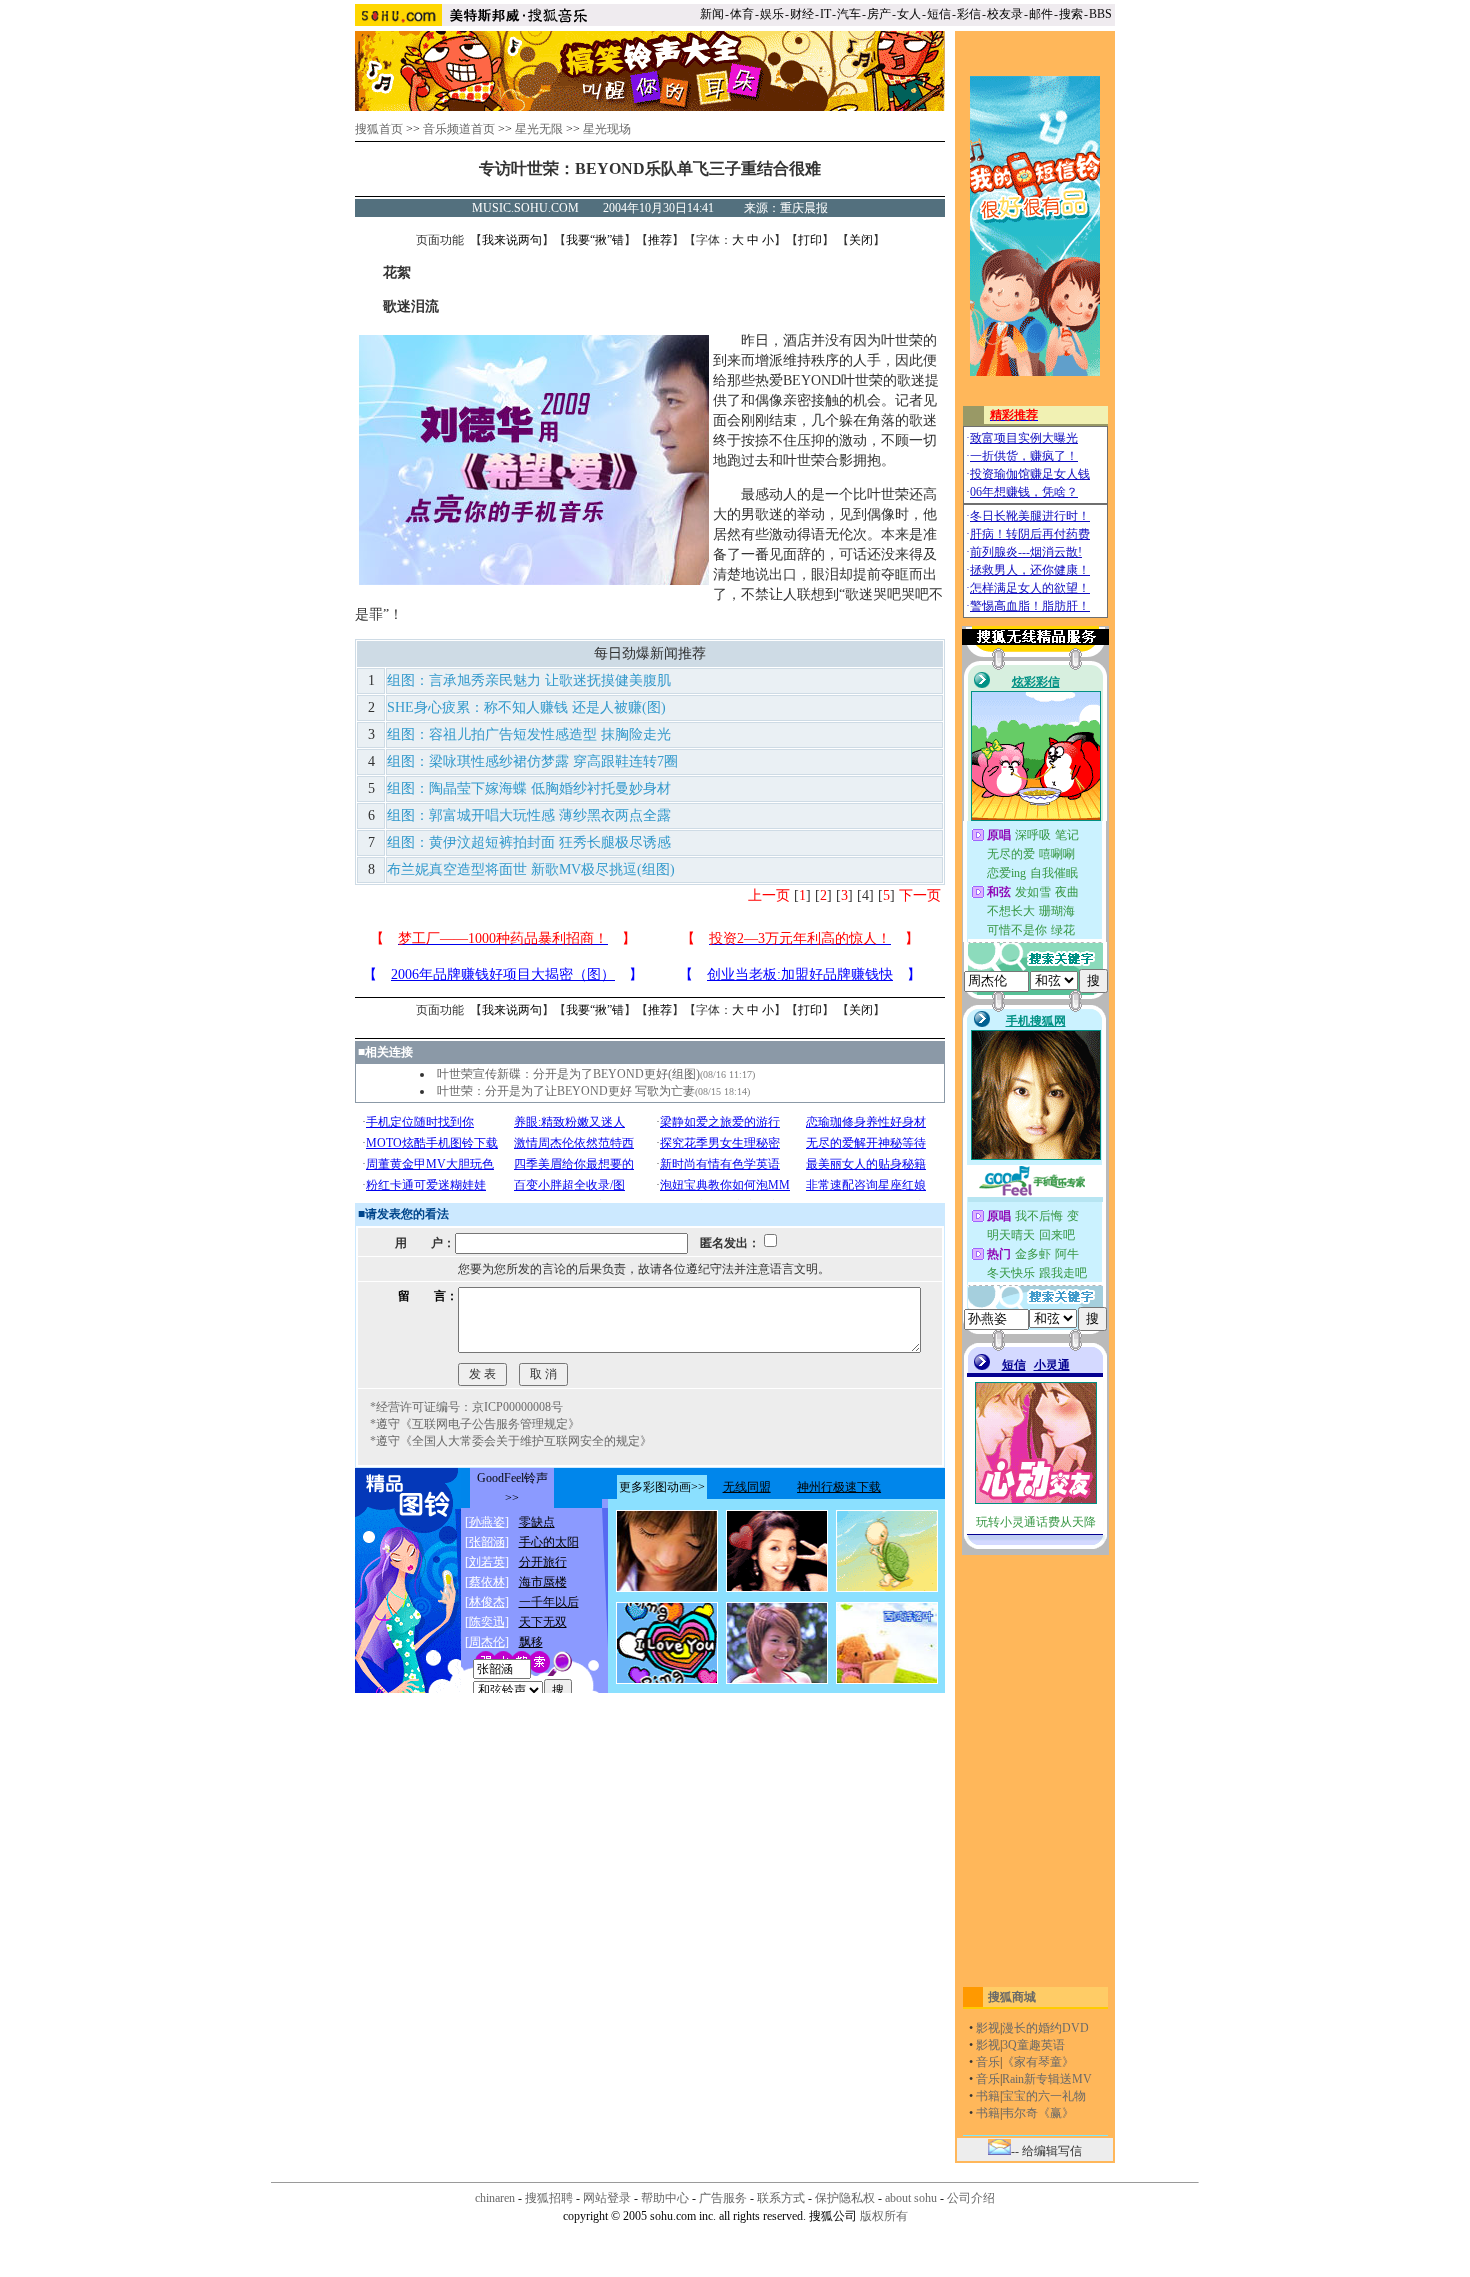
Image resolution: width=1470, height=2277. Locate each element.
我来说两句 (512, 240)
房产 (879, 14)
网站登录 (607, 2198)
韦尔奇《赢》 (1038, 2113)
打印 (810, 240)
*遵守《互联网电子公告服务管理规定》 (475, 1424)
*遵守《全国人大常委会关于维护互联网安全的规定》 (511, 1441)
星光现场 (607, 129)
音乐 (988, 2062)
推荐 (660, 240)
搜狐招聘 (549, 2198)
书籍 (988, 2096)
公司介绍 (971, 2198)
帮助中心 (665, 2198)
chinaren (495, 2198)
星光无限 (539, 129)
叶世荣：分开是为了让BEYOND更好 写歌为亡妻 (566, 1091)
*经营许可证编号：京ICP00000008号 (466, 1407)
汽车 (849, 14)
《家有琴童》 (1038, 2062)
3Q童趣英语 (1033, 2045)
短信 (939, 14)
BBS (1100, 14)
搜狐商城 (1012, 1997)
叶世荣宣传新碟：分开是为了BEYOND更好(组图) (568, 1074)
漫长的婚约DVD (1045, 2028)
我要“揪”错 (595, 240)
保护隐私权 (845, 2198)
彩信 (969, 14)
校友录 (1005, 14)
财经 (802, 14)
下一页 (920, 895)
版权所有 (884, 2216)
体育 (742, 14)
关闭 (861, 240)
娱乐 (772, 14)
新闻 (712, 14)
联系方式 (781, 2198)
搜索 (1071, 14)
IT (825, 14)
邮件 (1041, 14)
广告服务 (723, 2198)
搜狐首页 (379, 129)
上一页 (769, 895)
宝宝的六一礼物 (1044, 2096)
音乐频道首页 (459, 129)
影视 (988, 2028)
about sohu (911, 2198)
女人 (909, 14)
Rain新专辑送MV (1047, 2079)
